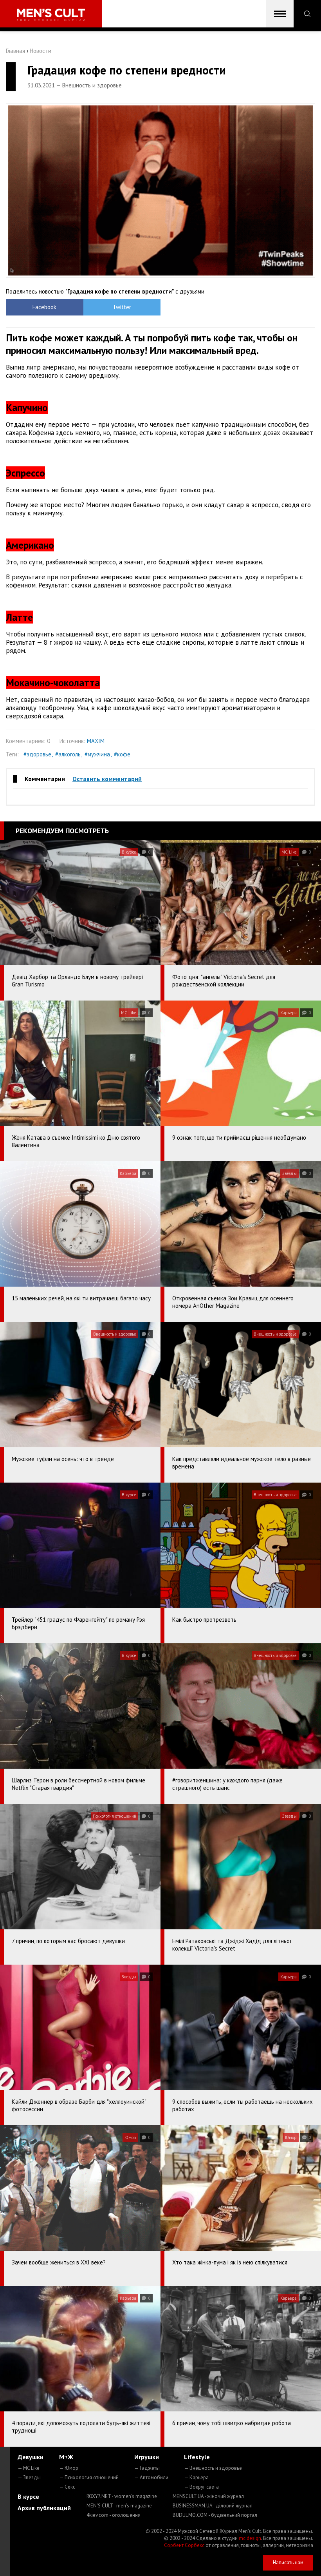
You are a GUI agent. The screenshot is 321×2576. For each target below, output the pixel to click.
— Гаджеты (147, 2468)
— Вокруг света (201, 2487)
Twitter (122, 307)
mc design (250, 2538)
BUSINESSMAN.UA (213, 2506)
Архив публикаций (44, 2508)
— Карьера (196, 2477)
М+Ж (66, 2457)
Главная (15, 51)
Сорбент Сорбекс (184, 2545)
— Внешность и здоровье (213, 2468)
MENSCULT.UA (208, 2496)
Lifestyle (197, 2457)
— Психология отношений (89, 2477)
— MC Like (29, 2468)
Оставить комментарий (107, 779)
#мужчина (97, 754)
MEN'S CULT (119, 2506)
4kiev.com (114, 2515)
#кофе (122, 754)
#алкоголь (68, 754)
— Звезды (29, 2477)
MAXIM (96, 741)
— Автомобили (151, 2477)
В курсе (28, 2496)
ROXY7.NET (122, 2496)
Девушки (31, 2457)
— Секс (67, 2487)
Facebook (44, 307)
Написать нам (288, 2562)
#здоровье (37, 754)
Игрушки (147, 2457)
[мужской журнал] (51, 15)
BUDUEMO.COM (215, 2515)
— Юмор (69, 2468)
